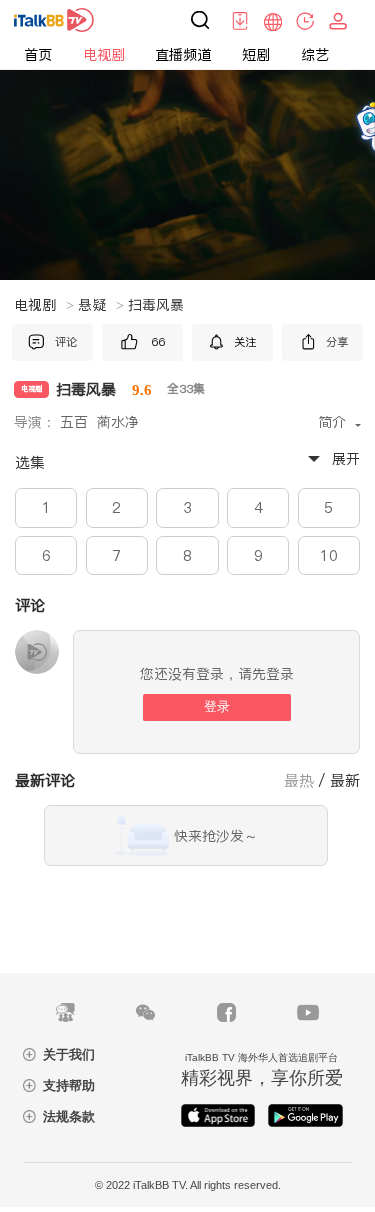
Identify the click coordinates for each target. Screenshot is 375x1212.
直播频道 (183, 55)
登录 (217, 706)
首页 (38, 55)
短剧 (256, 55)
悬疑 (101, 305)
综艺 (315, 55)
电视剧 (104, 55)
